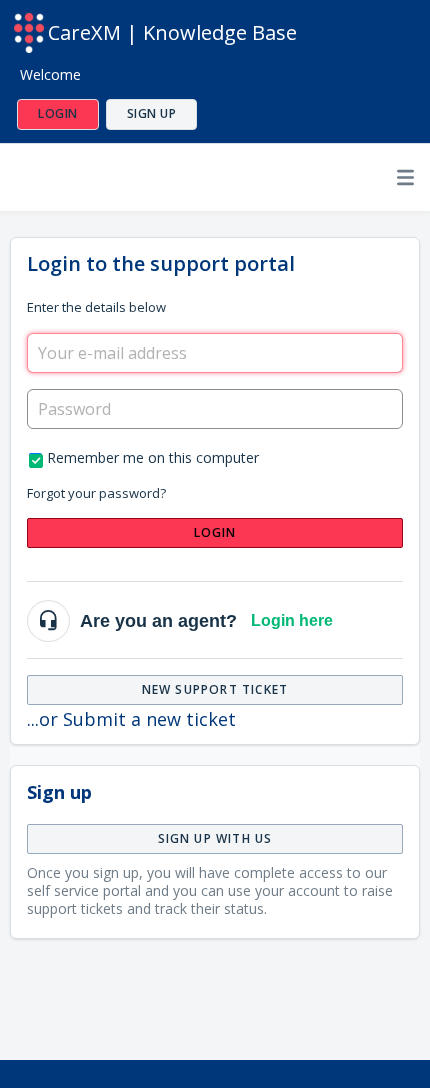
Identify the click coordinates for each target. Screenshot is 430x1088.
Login (215, 532)
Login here (292, 620)
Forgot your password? (96, 493)
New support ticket (215, 689)
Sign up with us (215, 838)
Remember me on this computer (153, 457)
